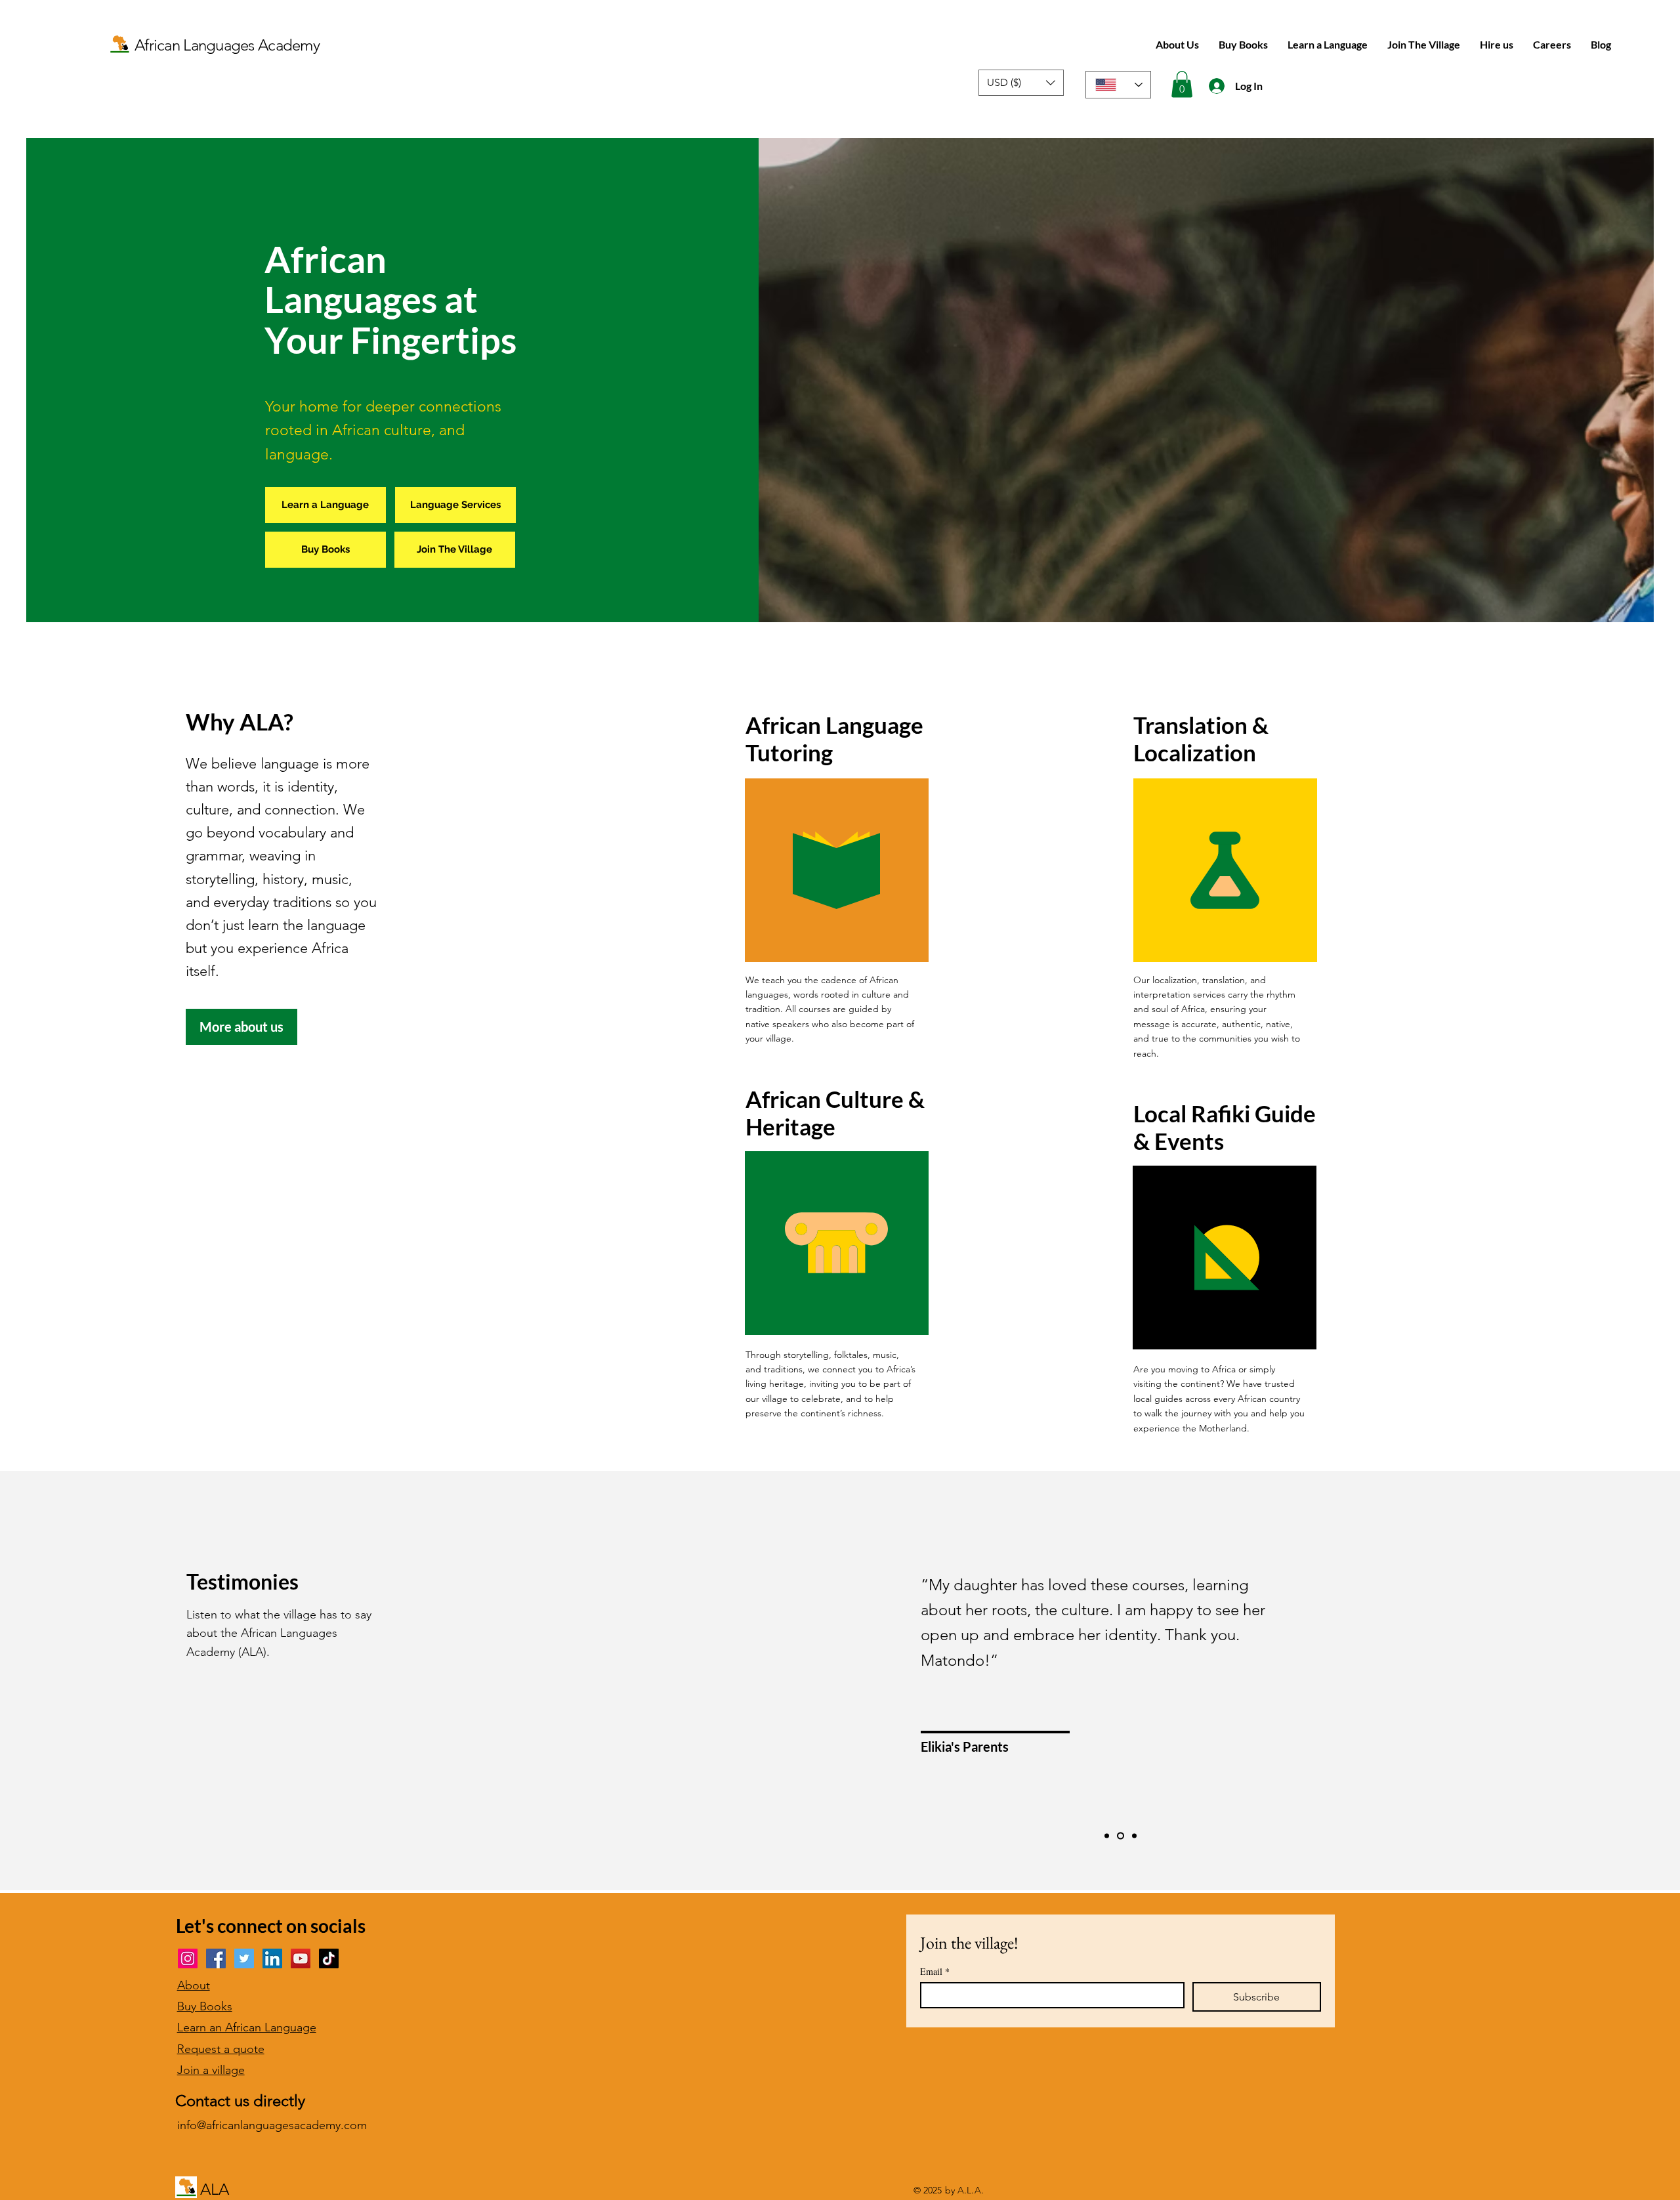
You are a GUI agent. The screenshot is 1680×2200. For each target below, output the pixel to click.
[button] (1021, 83)
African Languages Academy (227, 45)
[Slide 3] (1133, 1835)
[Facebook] (216, 1958)
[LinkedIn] (272, 1958)
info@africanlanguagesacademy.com (272, 2125)
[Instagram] (188, 1958)
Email (935, 1971)
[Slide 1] (1107, 1835)
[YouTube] (301, 1958)
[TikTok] (329, 1958)
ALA (215, 2189)
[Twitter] (244, 1958)
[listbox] (1021, 83)
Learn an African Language (247, 2027)
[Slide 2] (1119, 1835)
